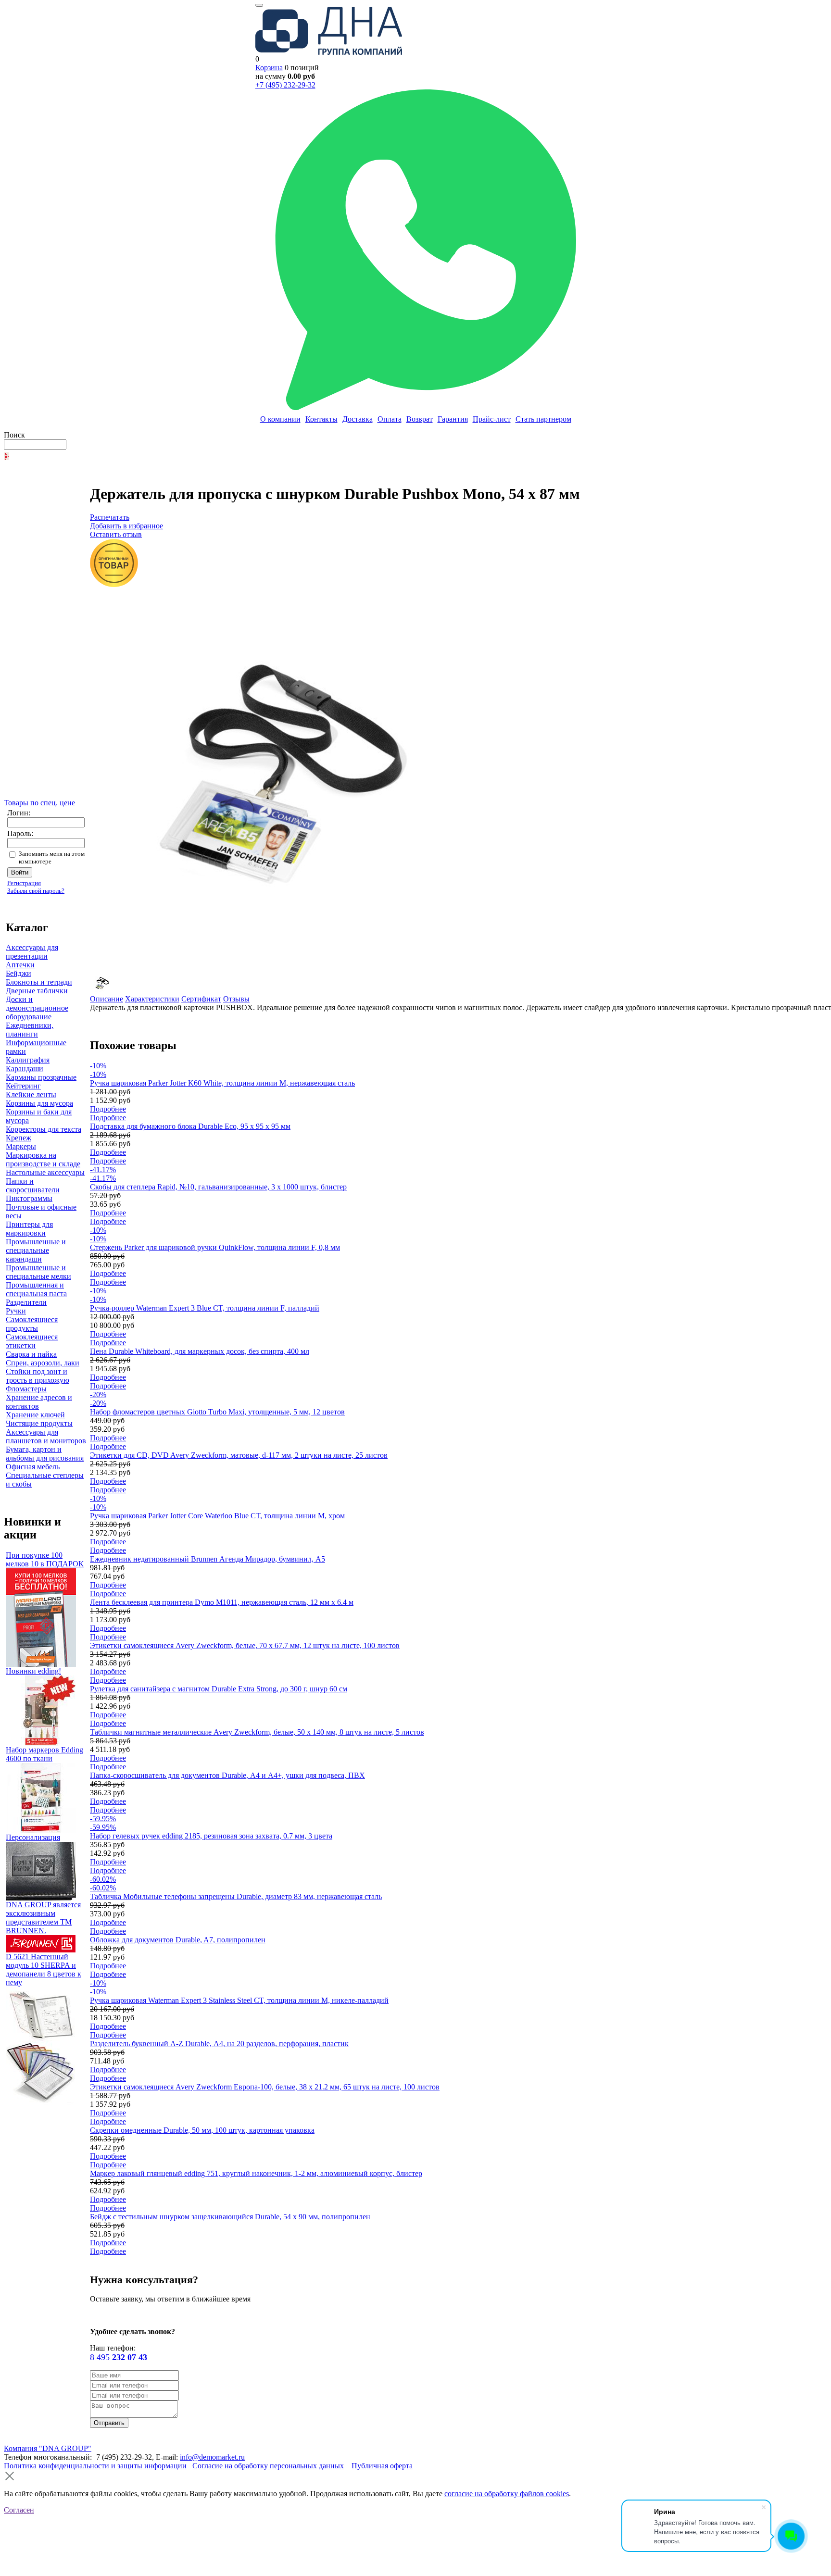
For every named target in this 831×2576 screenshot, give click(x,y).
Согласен (19, 2510)
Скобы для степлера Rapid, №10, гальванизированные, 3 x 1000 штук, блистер (218, 1187)
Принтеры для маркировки (29, 1229)
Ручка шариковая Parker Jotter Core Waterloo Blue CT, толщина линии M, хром (217, 1516)
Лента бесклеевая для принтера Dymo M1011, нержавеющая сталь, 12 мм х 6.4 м (222, 1602)
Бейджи (19, 973)
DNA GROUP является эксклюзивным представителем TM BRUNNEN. (43, 1918)
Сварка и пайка (31, 1354)
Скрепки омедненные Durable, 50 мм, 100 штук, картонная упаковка (202, 2130)
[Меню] (259, 5)
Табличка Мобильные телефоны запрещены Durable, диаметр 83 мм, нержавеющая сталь (236, 1896)
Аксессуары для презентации (32, 952)
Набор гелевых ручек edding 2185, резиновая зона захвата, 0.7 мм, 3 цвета (211, 1836)
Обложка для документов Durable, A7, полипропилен (178, 1940)
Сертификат (201, 999)
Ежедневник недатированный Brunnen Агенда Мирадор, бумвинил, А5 (208, 1559)
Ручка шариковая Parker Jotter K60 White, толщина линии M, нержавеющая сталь (222, 1083)
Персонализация (33, 1837)
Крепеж (19, 1138)
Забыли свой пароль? (36, 891)
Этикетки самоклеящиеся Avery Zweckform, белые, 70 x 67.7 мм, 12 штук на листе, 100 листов (245, 1645)
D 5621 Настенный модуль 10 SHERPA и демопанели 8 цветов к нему (44, 1970)
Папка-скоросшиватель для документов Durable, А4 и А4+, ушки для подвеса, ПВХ (227, 1775)
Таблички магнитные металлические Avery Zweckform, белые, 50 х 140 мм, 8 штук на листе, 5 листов (257, 1732)
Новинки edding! (33, 1671)
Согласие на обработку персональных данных (268, 2466)
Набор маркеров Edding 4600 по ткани (44, 1754)
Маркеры (21, 1146)
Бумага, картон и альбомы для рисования (45, 1454)
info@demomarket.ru (212, 2457)
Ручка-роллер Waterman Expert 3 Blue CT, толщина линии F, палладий (205, 1308)
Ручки (16, 1311)
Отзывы (236, 999)
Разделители (26, 1302)
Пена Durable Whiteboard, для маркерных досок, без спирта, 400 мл (200, 1351)
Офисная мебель (33, 1467)
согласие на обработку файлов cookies (507, 2494)
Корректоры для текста (44, 1129)
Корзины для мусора (39, 1103)
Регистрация (24, 883)
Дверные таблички (37, 991)
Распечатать (110, 517)
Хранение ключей (35, 1415)
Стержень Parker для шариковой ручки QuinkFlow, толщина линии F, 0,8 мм (215, 1247)
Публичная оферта (382, 2466)
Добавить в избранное (126, 526)
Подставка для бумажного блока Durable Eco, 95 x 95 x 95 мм (190, 1126)
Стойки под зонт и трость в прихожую (38, 1376)
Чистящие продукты (39, 1423)
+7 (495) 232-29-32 (285, 85)
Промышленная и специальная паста (36, 1289)
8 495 (119, 2357)
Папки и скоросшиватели (33, 1185)
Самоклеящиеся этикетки (32, 1341)
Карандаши (25, 1069)
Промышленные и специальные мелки (38, 1272)
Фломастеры (26, 1389)
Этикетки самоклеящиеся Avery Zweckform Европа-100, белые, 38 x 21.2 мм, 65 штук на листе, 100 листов (265, 2087)
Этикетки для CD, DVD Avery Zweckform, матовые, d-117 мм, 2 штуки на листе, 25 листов (239, 1455)
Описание (107, 999)
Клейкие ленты (31, 1094)
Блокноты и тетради (39, 982)
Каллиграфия (28, 1060)
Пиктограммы (29, 1198)
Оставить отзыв (116, 534)
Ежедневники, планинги (30, 1030)
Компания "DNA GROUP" (48, 2448)
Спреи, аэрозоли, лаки (43, 1363)
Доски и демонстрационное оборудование (37, 1008)
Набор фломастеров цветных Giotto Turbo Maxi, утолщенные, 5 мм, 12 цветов (217, 1412)
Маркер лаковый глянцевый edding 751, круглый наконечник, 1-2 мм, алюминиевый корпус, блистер (256, 2173)
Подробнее (108, 1109)
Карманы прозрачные (41, 1077)
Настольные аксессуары (45, 1172)
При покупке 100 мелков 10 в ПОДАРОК (45, 1559)
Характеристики (152, 999)
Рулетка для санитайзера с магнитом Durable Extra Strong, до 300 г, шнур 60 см (219, 1689)
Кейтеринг (23, 1086)
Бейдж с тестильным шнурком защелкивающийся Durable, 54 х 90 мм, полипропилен (230, 2217)
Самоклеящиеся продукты (32, 1324)
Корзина (269, 68)
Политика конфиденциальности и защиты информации (95, 2466)
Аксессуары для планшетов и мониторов (46, 1436)
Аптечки (20, 965)
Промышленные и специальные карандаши (36, 1250)
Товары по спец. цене (39, 803)
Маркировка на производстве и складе (43, 1159)
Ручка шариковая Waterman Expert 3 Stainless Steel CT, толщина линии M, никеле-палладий (239, 2000)
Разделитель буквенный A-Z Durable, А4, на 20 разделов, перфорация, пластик (219, 2044)
